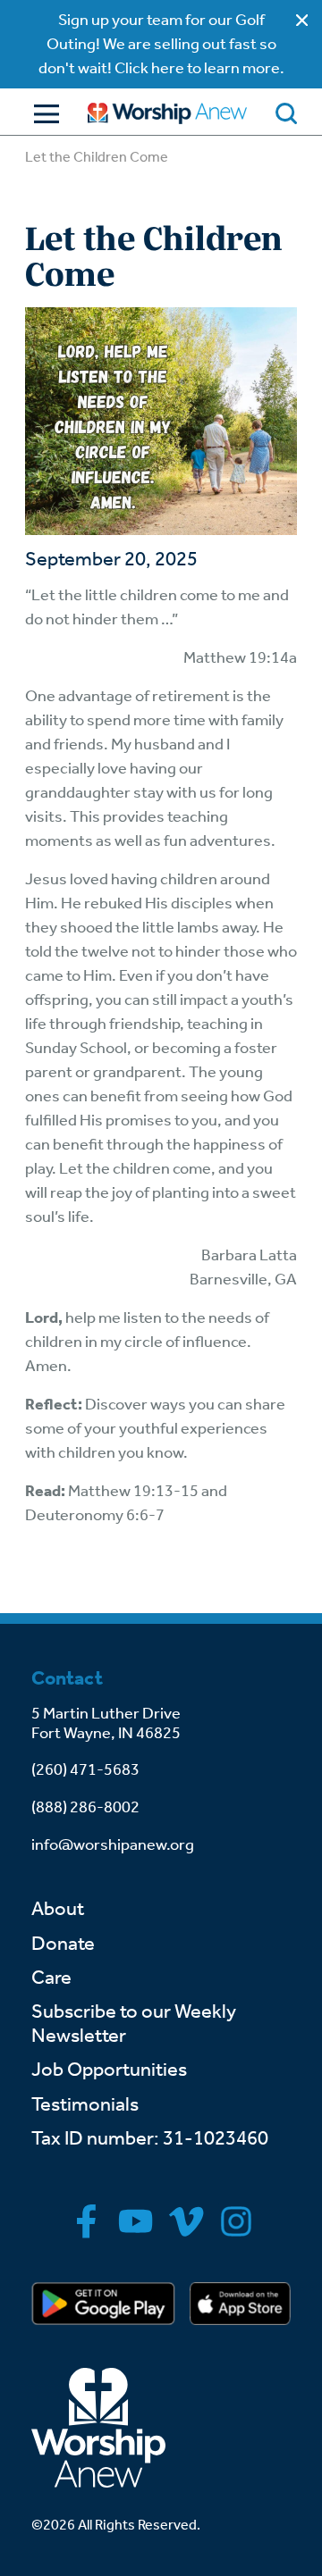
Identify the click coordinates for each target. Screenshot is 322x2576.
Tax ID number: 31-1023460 (150, 2138)
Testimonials (85, 2104)
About (58, 1909)
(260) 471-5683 (85, 1769)
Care (51, 1978)
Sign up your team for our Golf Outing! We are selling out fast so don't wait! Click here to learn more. (161, 44)
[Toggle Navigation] (42, 114)
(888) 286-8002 (85, 1807)
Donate (63, 1944)
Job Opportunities (109, 2070)
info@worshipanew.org (113, 1844)
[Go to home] (167, 113)
